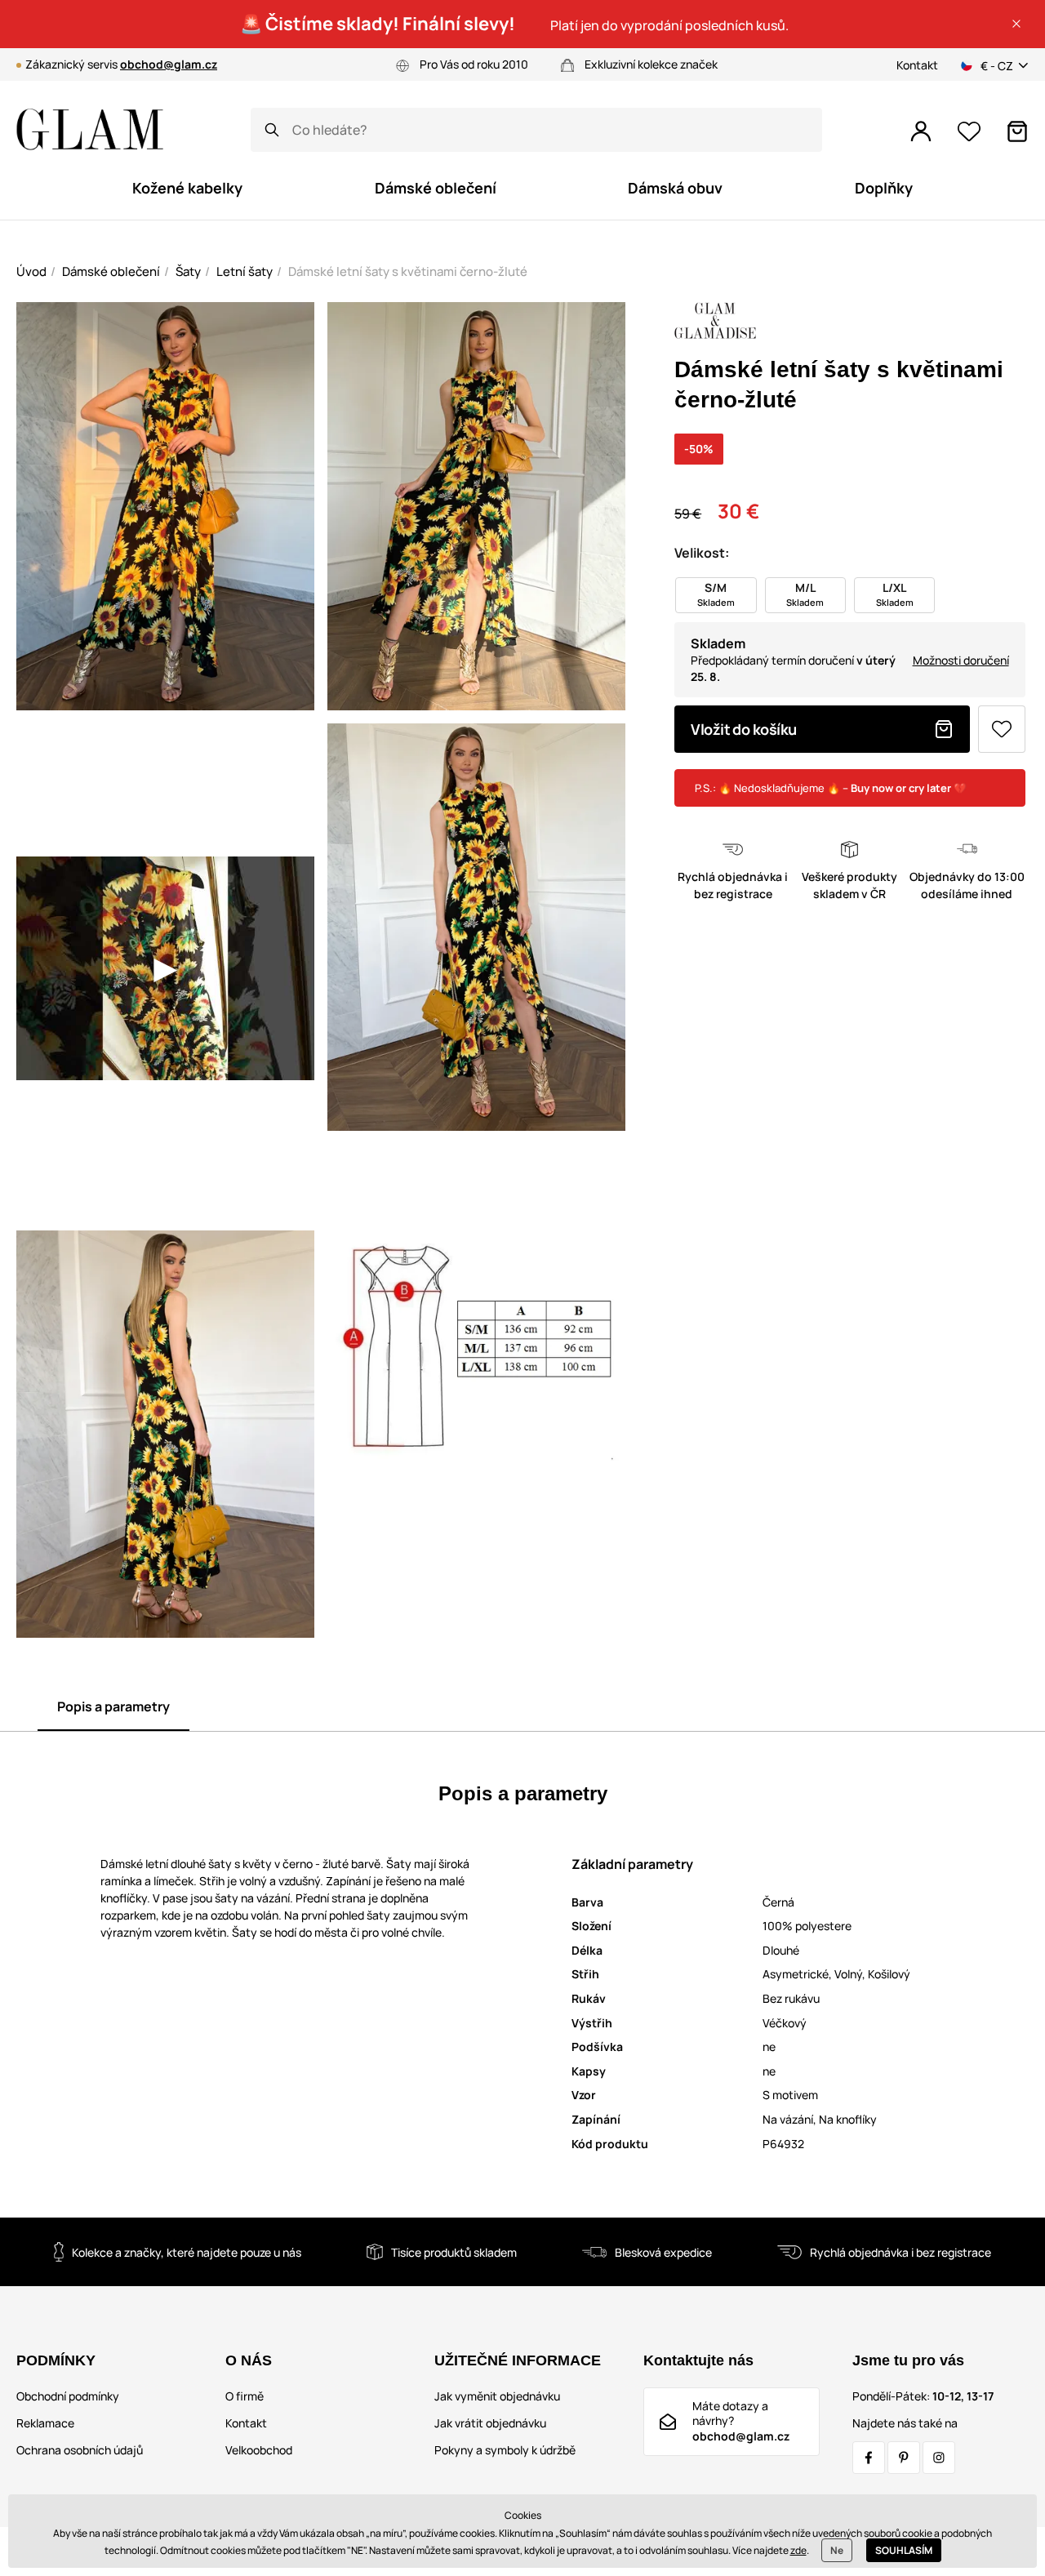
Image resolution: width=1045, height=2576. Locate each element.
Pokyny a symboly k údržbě (505, 2450)
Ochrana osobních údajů (80, 2450)
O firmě (245, 2396)
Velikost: (702, 553)
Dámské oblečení (111, 271)
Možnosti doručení (961, 660)
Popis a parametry (113, 1706)
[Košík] (1017, 131)
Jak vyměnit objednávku (497, 2396)
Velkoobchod (259, 2450)
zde (798, 2550)
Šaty (188, 271)
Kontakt (917, 65)
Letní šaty (245, 271)
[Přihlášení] (921, 131)
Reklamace (45, 2423)
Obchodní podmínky (68, 2396)
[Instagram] (939, 2458)
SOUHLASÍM (904, 2550)
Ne (837, 2550)
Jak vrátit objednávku (490, 2423)
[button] (1016, 24)
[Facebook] (869, 2458)
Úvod (31, 271)
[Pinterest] (904, 2458)
